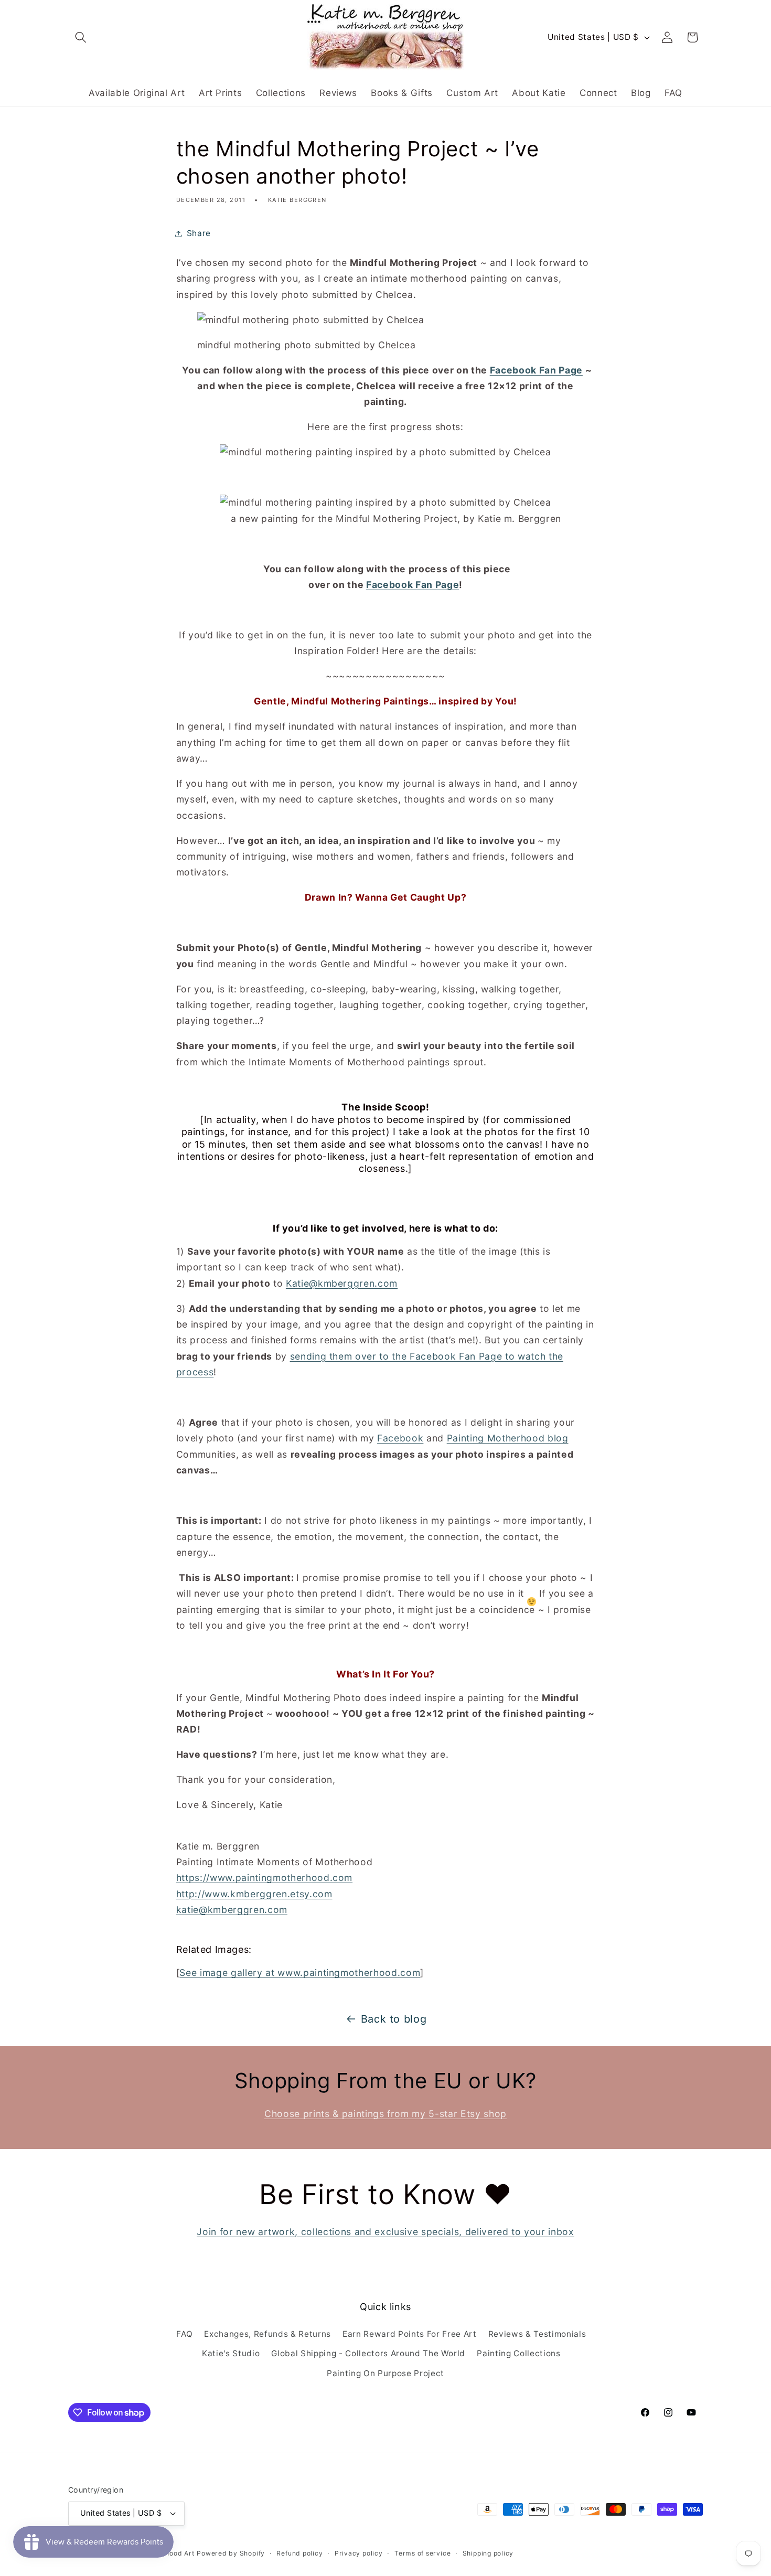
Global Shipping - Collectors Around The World (368, 2353)
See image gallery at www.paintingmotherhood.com (300, 1973)
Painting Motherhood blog (508, 1438)
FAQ (184, 2334)
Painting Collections (518, 2353)
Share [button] (199, 233)
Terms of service (422, 2553)
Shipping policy (488, 2553)
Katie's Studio (231, 2353)
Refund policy (299, 2553)
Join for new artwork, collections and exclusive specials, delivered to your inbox (385, 2232)
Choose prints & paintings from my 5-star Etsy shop (385, 2114)
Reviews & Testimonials (537, 2334)
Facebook (400, 1438)
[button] (81, 37)
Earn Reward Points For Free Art (409, 2334)
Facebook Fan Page (536, 370)
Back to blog (394, 2019)
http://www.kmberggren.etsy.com (254, 1894)
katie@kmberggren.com (232, 1910)
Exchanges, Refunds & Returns (267, 2334)
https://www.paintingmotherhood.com (264, 1878)
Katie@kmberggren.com (342, 1283)
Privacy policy (359, 2553)
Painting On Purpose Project (385, 2373)
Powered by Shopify (231, 2553)
